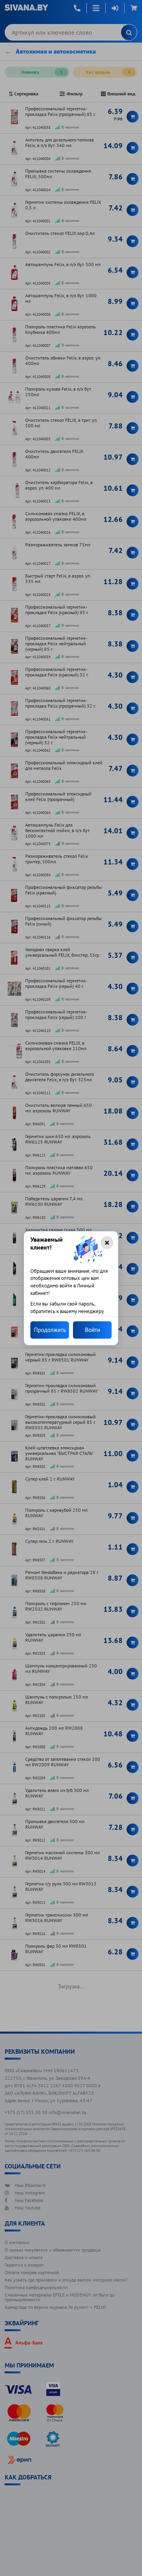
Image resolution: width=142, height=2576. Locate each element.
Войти (92, 1330)
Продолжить (50, 1330)
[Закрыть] (107, 1242)
